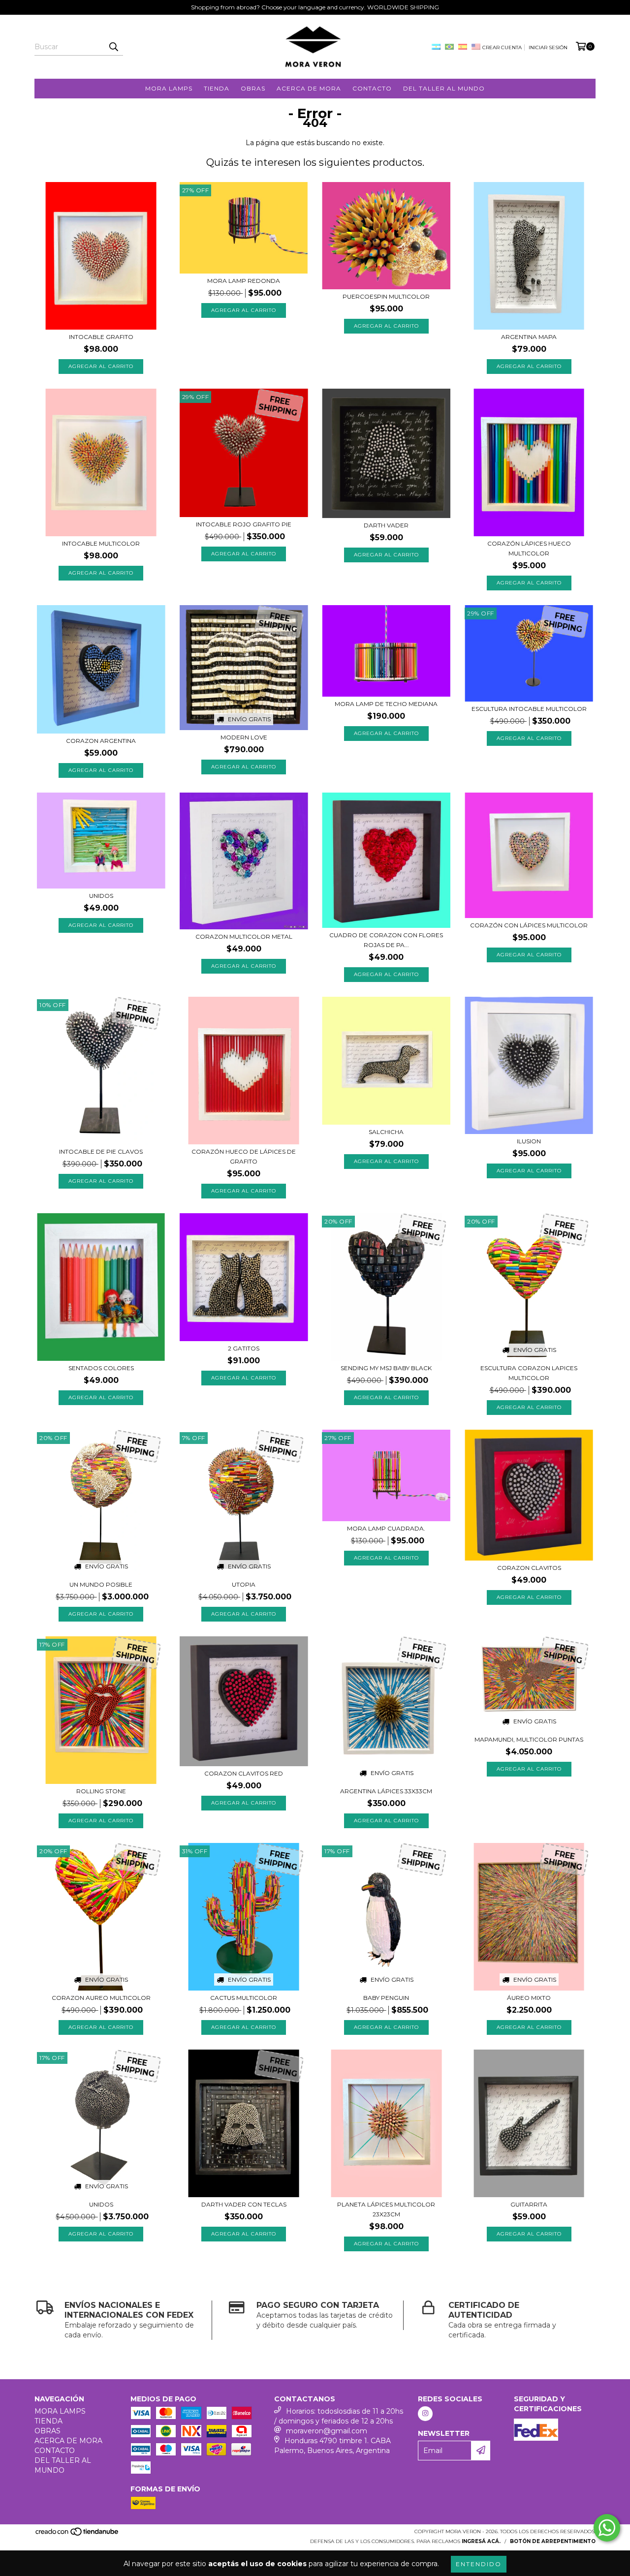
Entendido (479, 2564)
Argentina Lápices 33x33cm (386, 1791)
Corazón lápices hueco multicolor (529, 548)
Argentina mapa (529, 337)
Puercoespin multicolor (386, 296)
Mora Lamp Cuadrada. (386, 1528)
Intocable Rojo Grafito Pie (244, 524)
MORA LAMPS (169, 88)
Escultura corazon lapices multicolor (529, 1373)
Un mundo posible (101, 1584)
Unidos (101, 896)
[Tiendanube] (78, 2534)
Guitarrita (529, 2204)
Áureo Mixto (529, 1998)
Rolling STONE (101, 1791)
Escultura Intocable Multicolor (529, 709)
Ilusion (529, 1141)
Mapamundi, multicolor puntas (529, 1739)
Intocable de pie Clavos (101, 1151)
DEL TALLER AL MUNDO (444, 88)
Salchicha (386, 1132)
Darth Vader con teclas (244, 2204)
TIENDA (217, 88)
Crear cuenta (502, 47)
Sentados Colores (101, 1368)
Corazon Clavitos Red (244, 1773)
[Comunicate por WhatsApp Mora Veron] (607, 2528)
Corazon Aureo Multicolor (101, 1998)
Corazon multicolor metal (244, 936)
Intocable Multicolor (101, 543)
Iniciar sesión (548, 47)
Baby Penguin (386, 1998)
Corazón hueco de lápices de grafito (244, 1156)
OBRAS (253, 88)
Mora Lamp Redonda (244, 281)
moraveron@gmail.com (327, 2431)
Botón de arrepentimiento (553, 2541)
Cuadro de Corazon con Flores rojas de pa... (386, 940)
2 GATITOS (244, 1348)
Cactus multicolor (244, 1998)
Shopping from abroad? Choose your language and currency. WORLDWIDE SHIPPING (315, 7)
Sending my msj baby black (386, 1368)
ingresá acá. (481, 2541)
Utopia (244, 1584)
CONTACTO (372, 88)
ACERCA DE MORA (309, 88)
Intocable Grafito (101, 337)
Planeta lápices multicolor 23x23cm (386, 2209)
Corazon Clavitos (529, 1568)
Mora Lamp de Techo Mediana (386, 704)
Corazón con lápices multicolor (529, 925)
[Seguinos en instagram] (425, 2414)
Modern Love (244, 737)
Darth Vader (386, 525)
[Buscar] (113, 47)
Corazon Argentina (101, 741)
